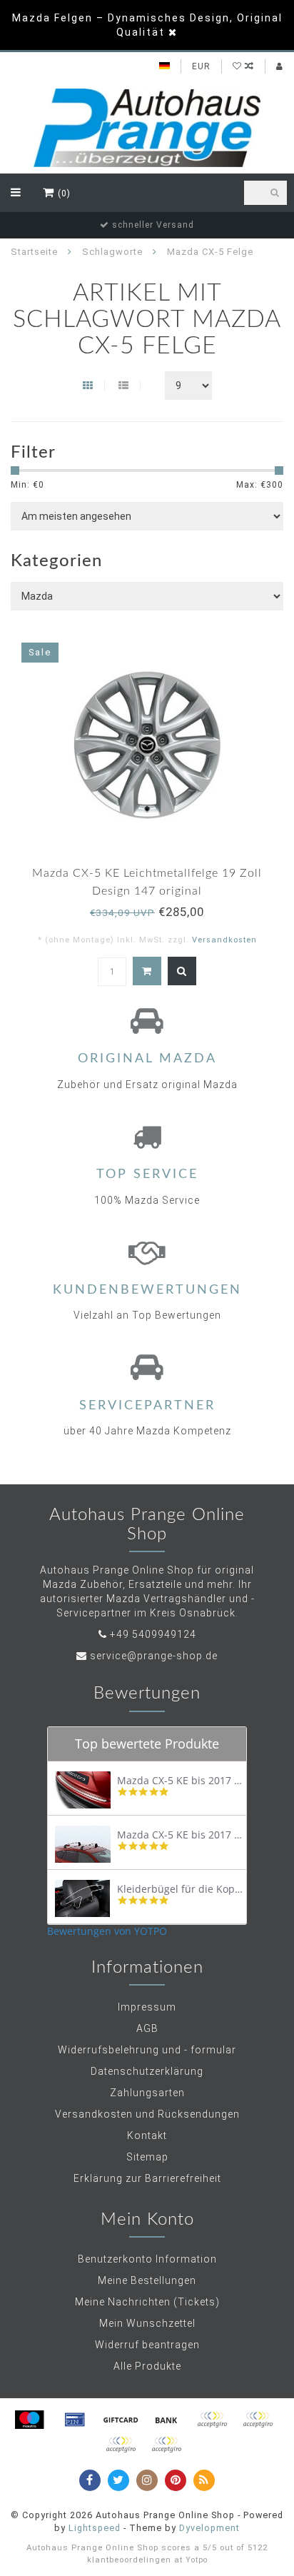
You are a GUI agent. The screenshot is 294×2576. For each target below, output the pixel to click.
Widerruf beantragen (147, 2345)
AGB (147, 2028)
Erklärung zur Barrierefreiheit (147, 2178)
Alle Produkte (147, 2366)
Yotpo (197, 2560)
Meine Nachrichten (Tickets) (147, 2302)
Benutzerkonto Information (147, 2259)
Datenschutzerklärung (147, 2071)
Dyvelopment (209, 2528)
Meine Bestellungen (147, 2280)
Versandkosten (224, 940)
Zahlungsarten (147, 2093)
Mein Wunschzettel (147, 2323)
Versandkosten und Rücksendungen (147, 2114)
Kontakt (147, 2135)
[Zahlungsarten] (29, 2420)
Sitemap (147, 2157)
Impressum (147, 2007)
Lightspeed (95, 2528)
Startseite (34, 252)
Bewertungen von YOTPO (107, 1931)
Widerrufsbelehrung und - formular (147, 2050)
